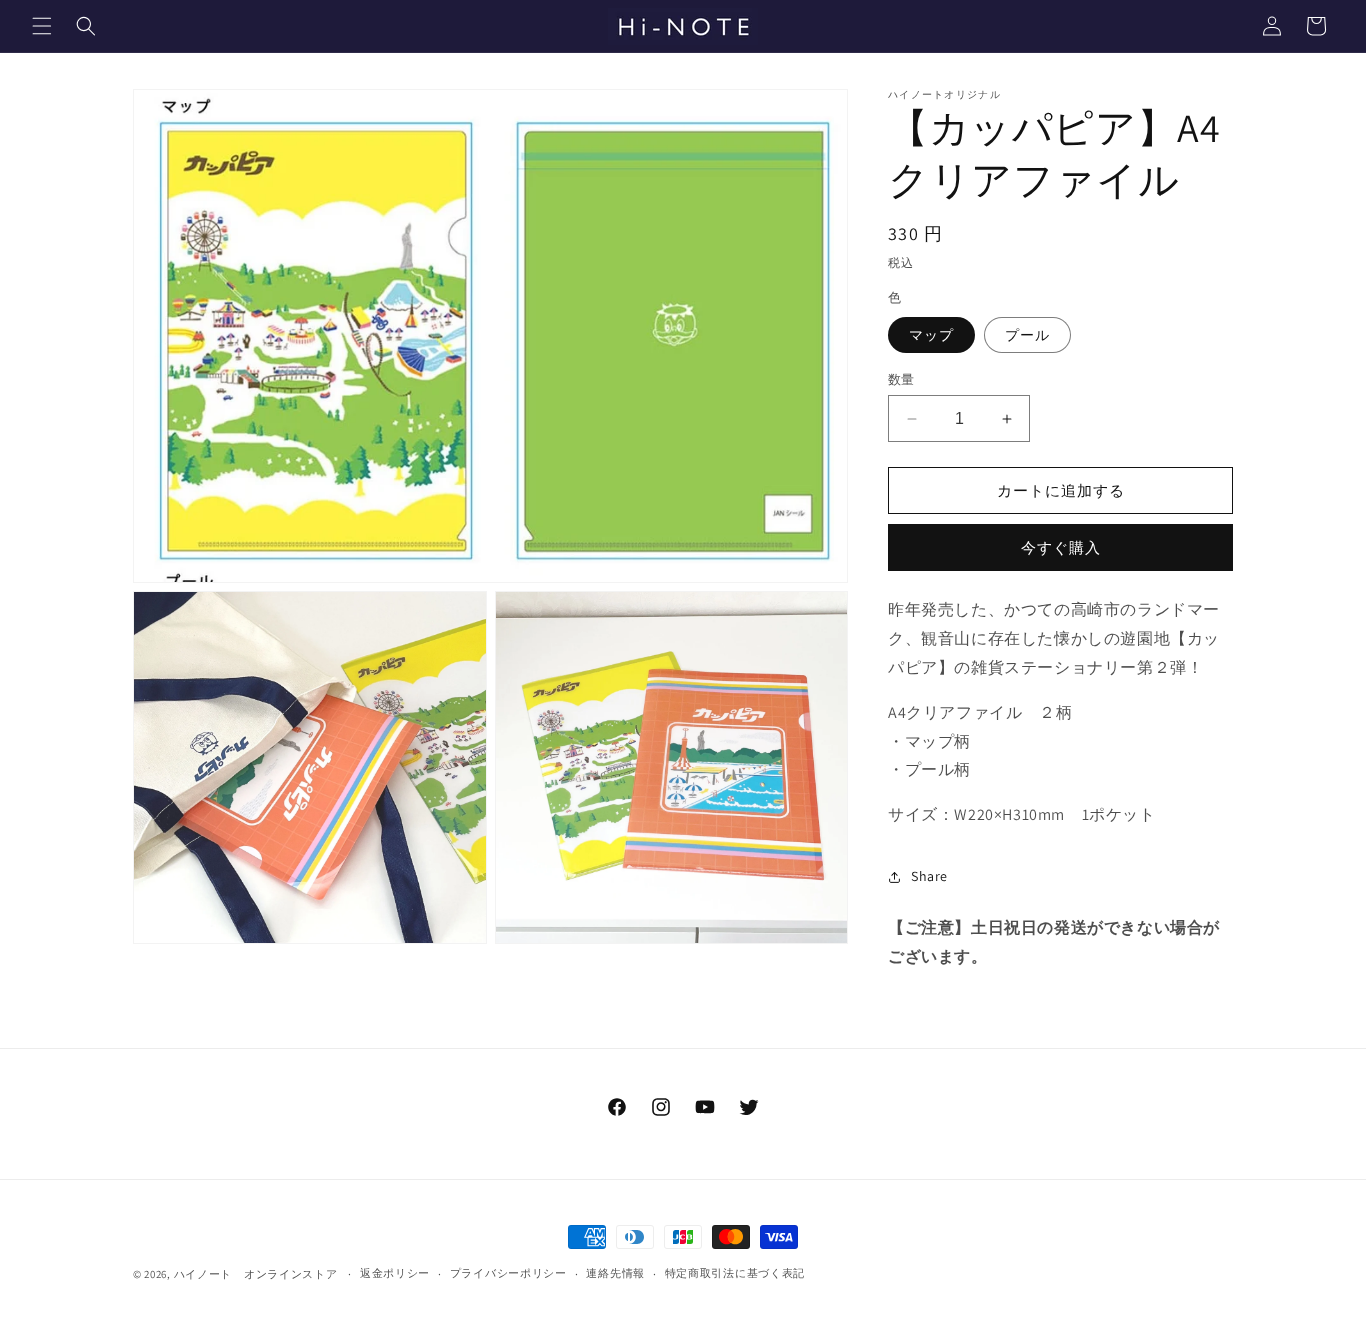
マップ (931, 335)
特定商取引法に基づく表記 (735, 1273)
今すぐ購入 (1061, 547)
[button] (42, 26)
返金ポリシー (395, 1273)
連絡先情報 (615, 1273)
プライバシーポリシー (508, 1273)
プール (1027, 335)
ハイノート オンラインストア (256, 1274)
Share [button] (929, 876)
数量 (901, 379)
